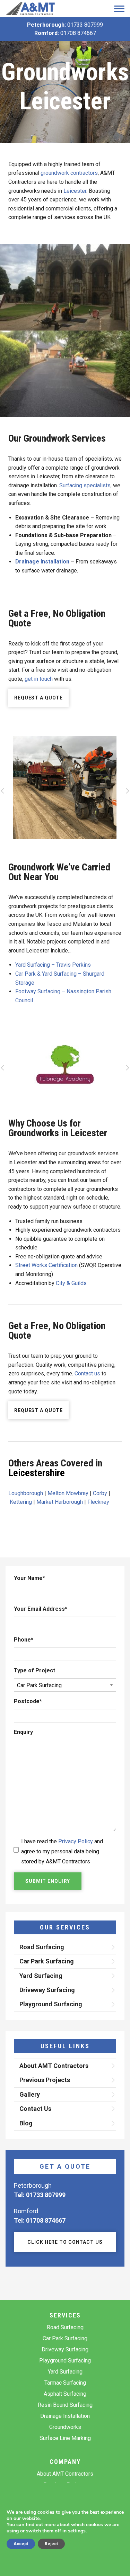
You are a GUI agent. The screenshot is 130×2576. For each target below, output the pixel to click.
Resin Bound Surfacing (65, 2405)
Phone (24, 1640)
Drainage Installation (65, 2416)
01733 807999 (85, 25)
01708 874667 (78, 33)
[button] (3, 793)
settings (77, 2531)
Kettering (21, 1502)
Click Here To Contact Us (65, 2242)
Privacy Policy (76, 1841)
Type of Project (34, 1670)
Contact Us (35, 2109)
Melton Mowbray (68, 1493)
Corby (100, 1493)
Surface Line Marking (65, 2438)
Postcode (28, 1701)
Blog (26, 2123)
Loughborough (26, 1493)
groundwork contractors (69, 173)
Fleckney (98, 1502)
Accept (21, 2544)
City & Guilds (71, 1283)
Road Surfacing (42, 1947)
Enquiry (23, 1732)
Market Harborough (60, 1502)
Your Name (29, 1578)
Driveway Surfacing (47, 1990)
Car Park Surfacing (47, 1961)
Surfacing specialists (85, 485)
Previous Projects (45, 2080)
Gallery (30, 2094)
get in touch (39, 679)
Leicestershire (37, 1473)
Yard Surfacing (41, 1976)
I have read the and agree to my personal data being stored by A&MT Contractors (62, 1851)
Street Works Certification (46, 1265)
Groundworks (65, 2427)
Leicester (75, 191)
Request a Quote (38, 698)
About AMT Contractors (54, 2066)
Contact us (87, 1373)
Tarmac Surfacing (65, 2383)
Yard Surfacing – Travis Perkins (53, 965)
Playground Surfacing (51, 2004)
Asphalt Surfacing (65, 2394)
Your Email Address (41, 1609)
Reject (51, 2544)
